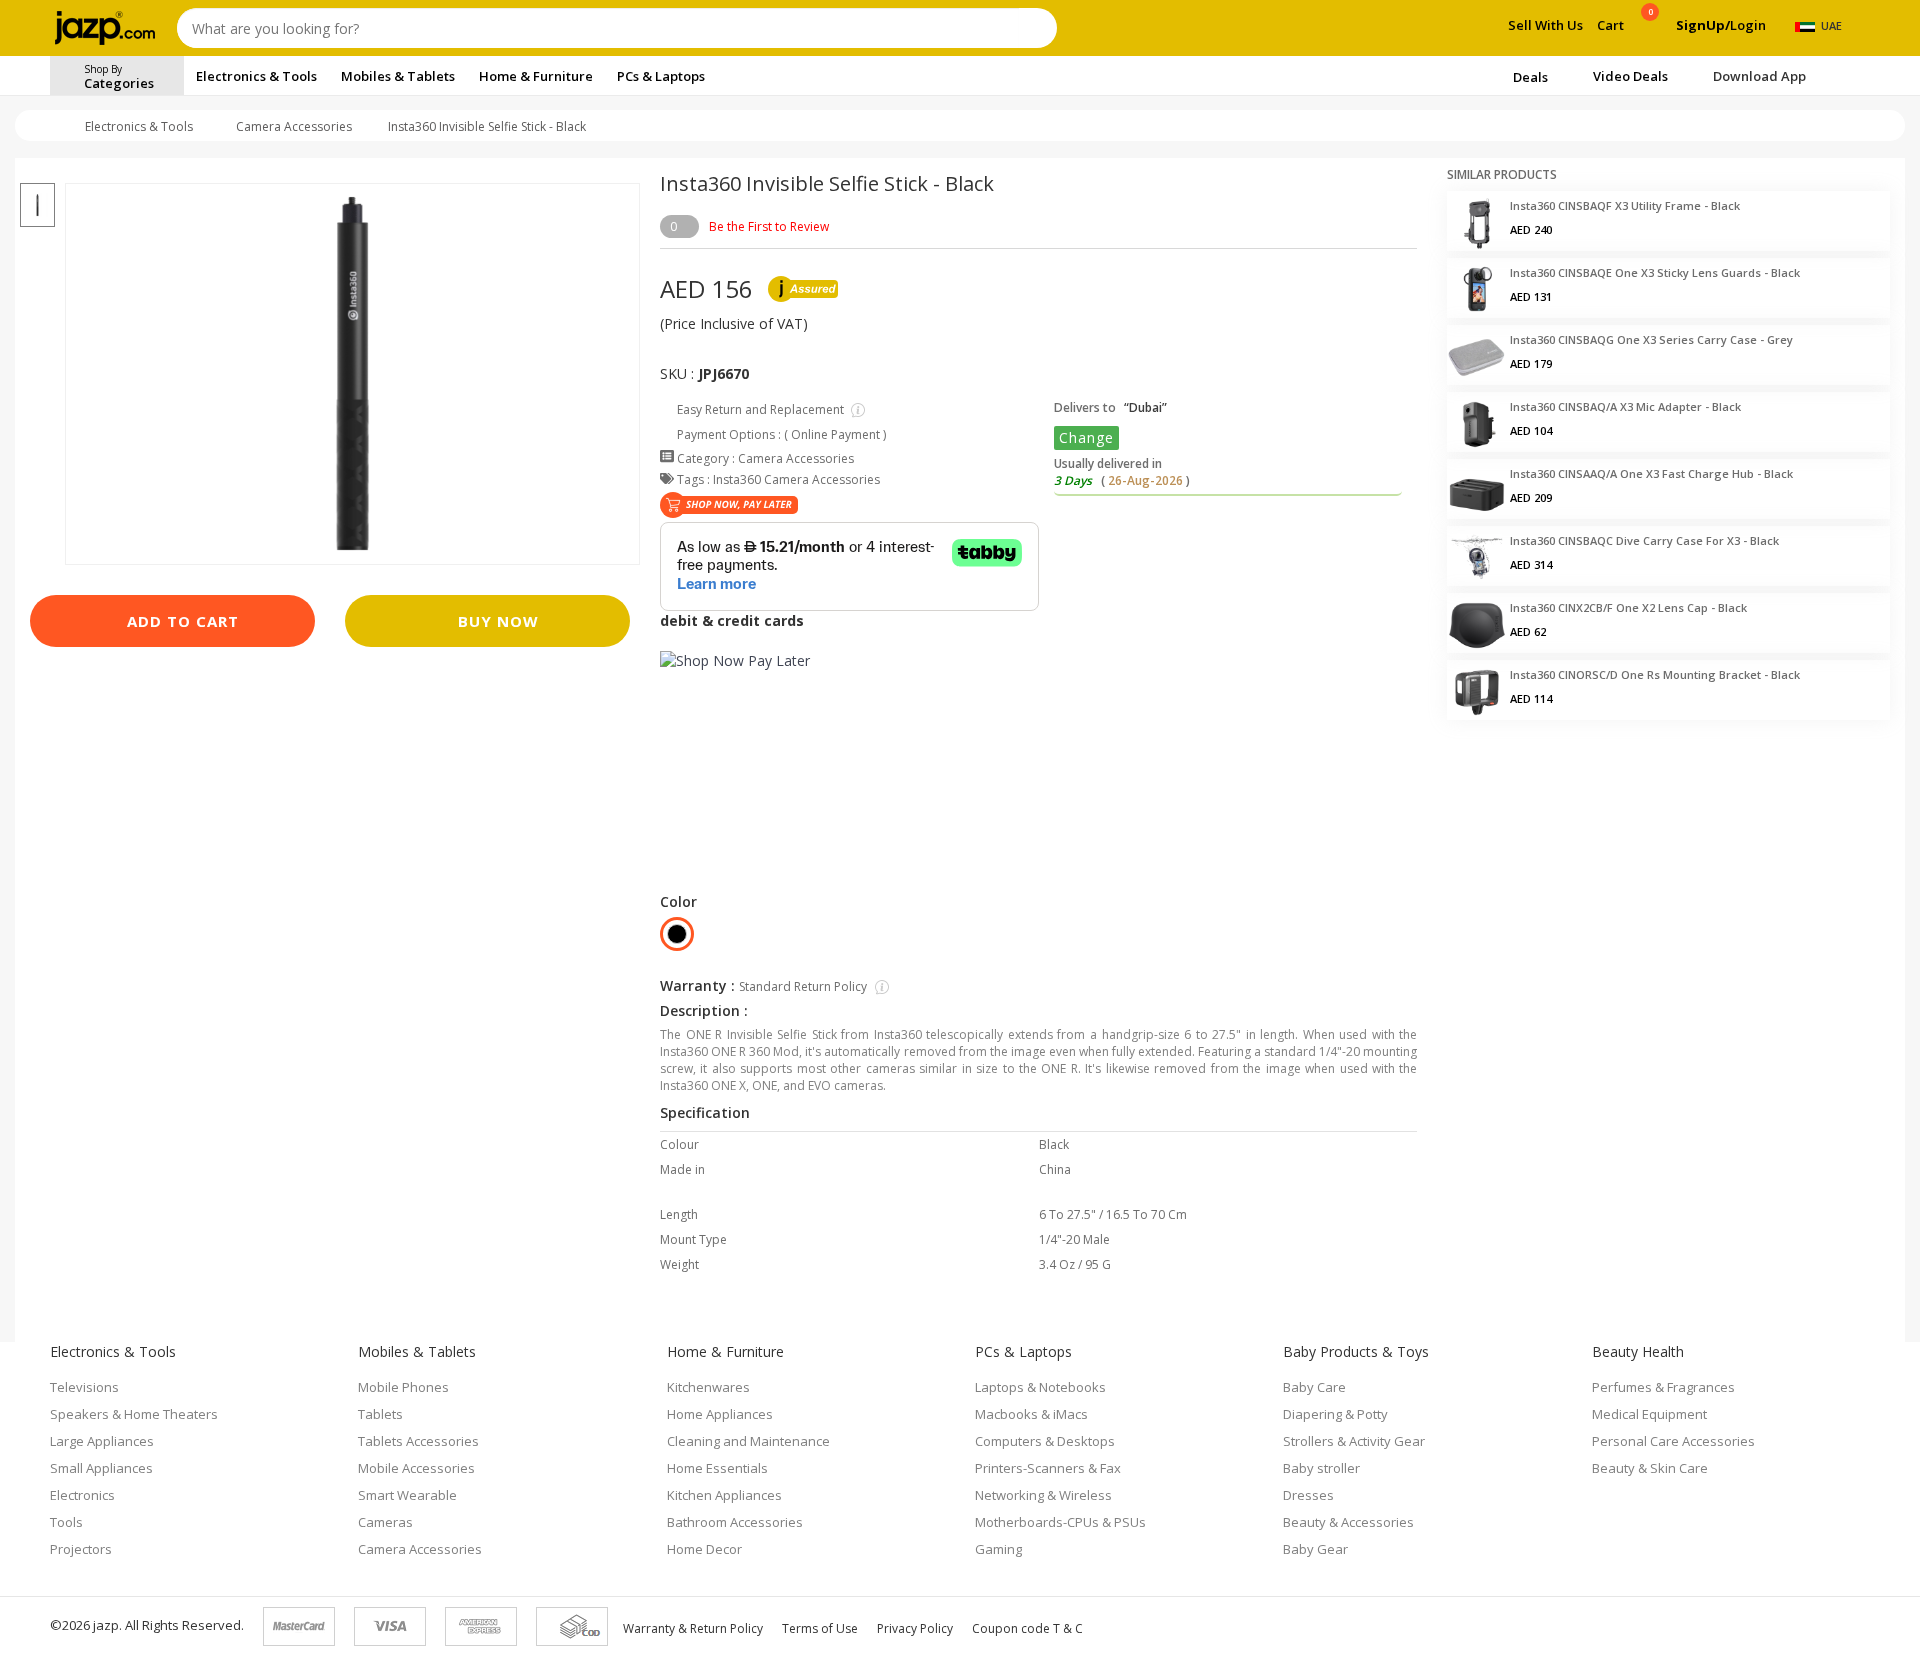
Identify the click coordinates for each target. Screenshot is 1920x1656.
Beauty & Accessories (1348, 1522)
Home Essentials (717, 1468)
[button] (37, 171)
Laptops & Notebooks (1040, 1387)
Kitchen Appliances (724, 1495)
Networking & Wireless (1043, 1495)
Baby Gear (1315, 1549)
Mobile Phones (403, 1387)
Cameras (385, 1522)
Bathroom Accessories (735, 1522)
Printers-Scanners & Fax (1048, 1468)
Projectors (81, 1549)
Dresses (1308, 1495)
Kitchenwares (708, 1387)
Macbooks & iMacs (1031, 1414)
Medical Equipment (1649, 1414)
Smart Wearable (407, 1495)
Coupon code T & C (1027, 1628)
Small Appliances (101, 1468)
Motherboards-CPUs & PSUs (1060, 1522)
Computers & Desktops (1045, 1441)
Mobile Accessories (416, 1468)
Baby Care (1314, 1387)
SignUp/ (1703, 25)
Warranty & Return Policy (693, 1628)
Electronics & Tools (139, 126)
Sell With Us (1545, 25)
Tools (66, 1522)
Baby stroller (1321, 1468)
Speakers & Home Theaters (134, 1414)
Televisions (84, 1387)
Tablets (380, 1414)
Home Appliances (720, 1414)
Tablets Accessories (418, 1441)
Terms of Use (820, 1628)
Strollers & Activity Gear (1354, 1441)
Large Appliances (102, 1441)
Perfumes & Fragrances (1663, 1387)
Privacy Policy (915, 1628)
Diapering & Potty (1335, 1414)
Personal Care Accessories (1673, 1441)
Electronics (82, 1495)
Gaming (998, 1549)
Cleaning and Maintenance (748, 1441)
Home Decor (704, 1549)
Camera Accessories (294, 126)
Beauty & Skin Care (1650, 1468)
